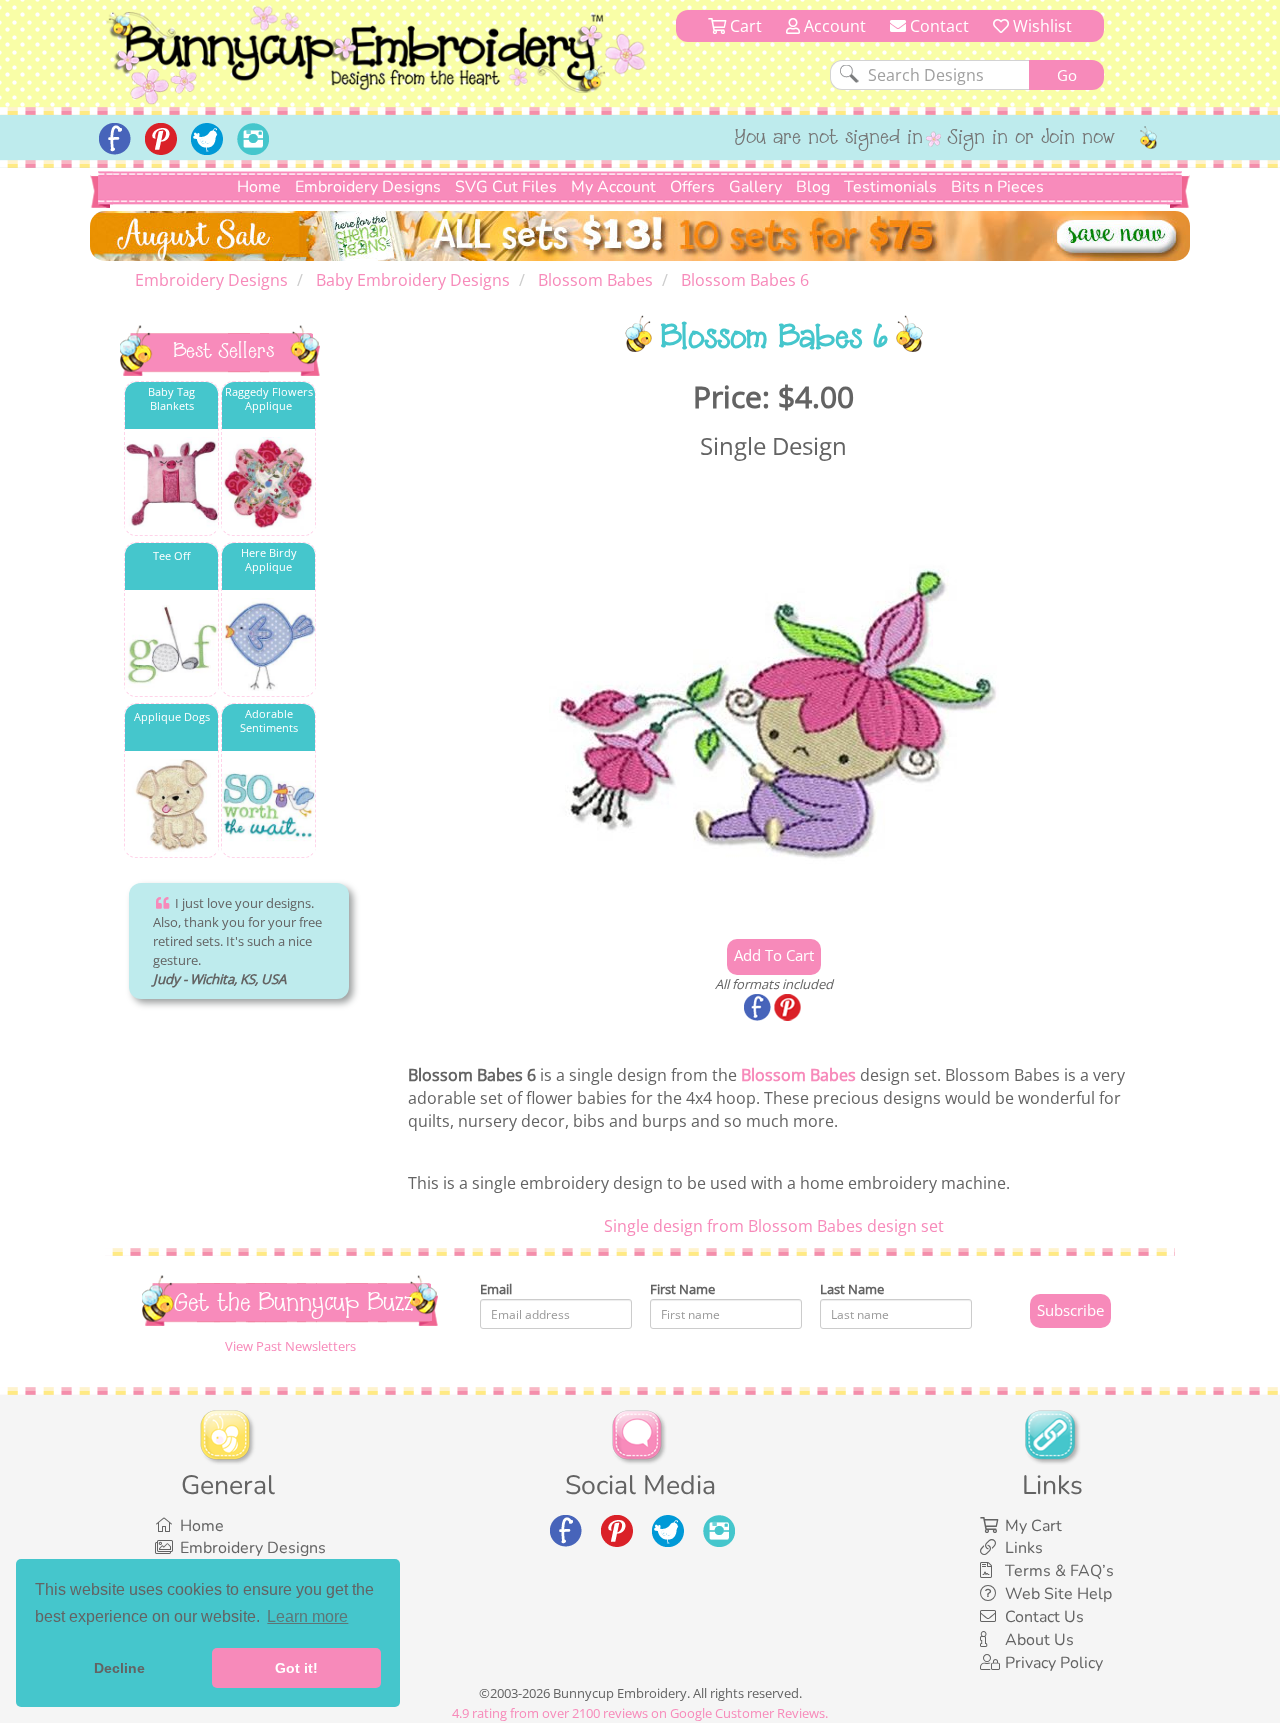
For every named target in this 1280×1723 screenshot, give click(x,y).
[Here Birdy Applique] (268, 644)
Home (259, 187)
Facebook (759, 1009)
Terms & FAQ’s (1059, 1571)
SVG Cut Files (506, 187)
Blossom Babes (798, 1075)
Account (833, 26)
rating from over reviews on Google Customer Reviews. (640, 1713)
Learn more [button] (307, 1616)
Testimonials (890, 187)
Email (496, 1289)
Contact (937, 26)
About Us (1039, 1640)
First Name (682, 1289)
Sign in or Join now (1031, 139)
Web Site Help (1058, 1594)
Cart (744, 26)
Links (1024, 1548)
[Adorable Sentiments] (268, 805)
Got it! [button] (296, 1668)
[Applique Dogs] (171, 805)
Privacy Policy (1054, 1663)
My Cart (1033, 1526)
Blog (813, 187)
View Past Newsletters (290, 1346)
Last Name (852, 1289)
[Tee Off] (171, 644)
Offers (692, 187)
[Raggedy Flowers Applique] (268, 483)
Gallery (755, 187)
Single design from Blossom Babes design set (774, 1226)
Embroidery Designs (368, 187)
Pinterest (789, 1009)
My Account (613, 187)
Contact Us (1044, 1617)
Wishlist (1040, 26)
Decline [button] (119, 1668)
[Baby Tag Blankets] (171, 483)
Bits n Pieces (997, 187)
